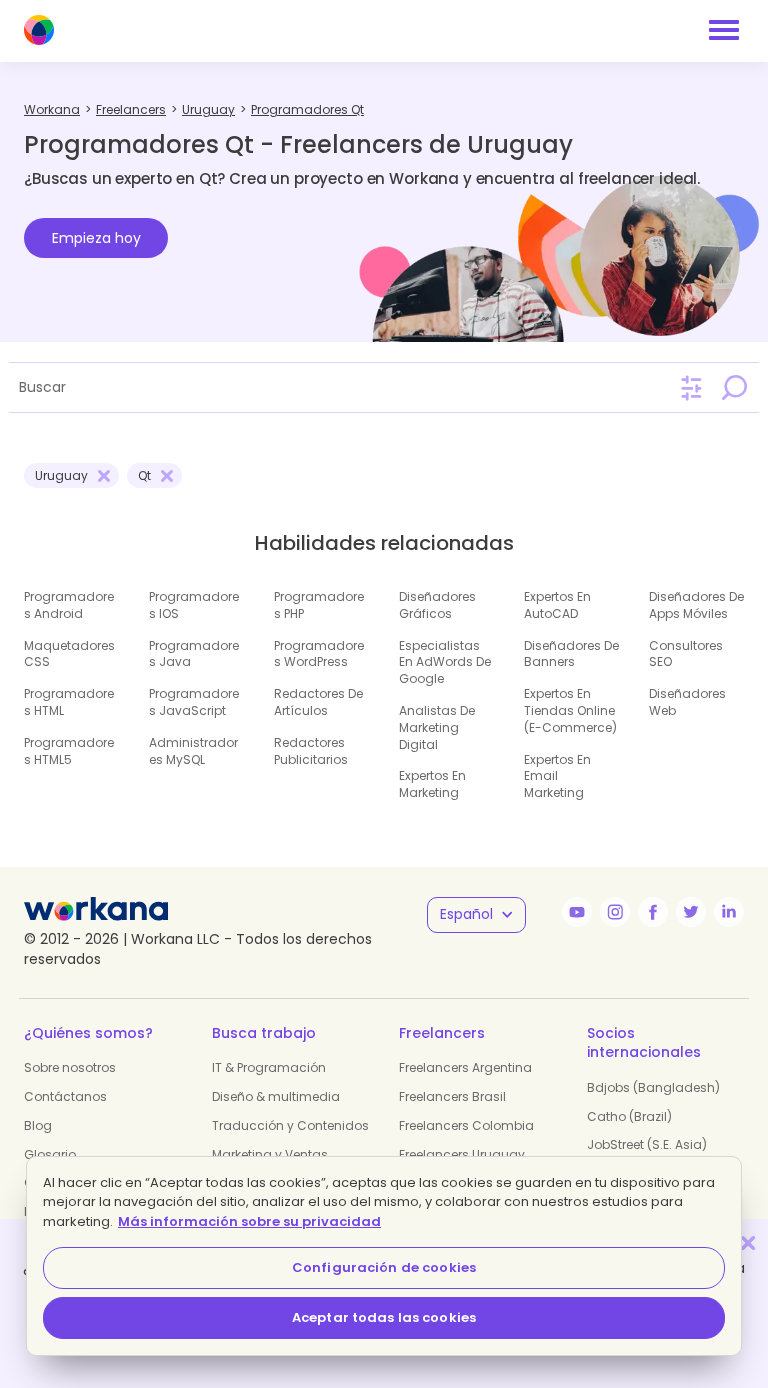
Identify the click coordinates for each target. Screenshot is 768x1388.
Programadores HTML (69, 702)
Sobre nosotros (70, 1067)
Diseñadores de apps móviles (696, 605)
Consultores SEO (686, 654)
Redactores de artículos (318, 702)
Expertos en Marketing (432, 784)
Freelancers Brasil (452, 1096)
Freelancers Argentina (465, 1067)
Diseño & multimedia (276, 1096)
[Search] (734, 387)
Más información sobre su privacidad (249, 1221)
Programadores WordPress (319, 654)
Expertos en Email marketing (557, 776)
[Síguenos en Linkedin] (729, 912)
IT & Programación (269, 1067)
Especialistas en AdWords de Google (445, 662)
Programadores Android (69, 605)
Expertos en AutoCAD (557, 605)
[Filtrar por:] (691, 388)
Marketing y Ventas (270, 1154)
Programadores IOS (194, 605)
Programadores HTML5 (69, 751)
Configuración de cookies (384, 1267)
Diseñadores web (687, 702)
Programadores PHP (319, 605)
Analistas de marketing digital (437, 727)
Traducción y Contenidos (290, 1125)
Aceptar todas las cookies (384, 1317)
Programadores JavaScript (194, 702)
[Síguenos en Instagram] (615, 912)
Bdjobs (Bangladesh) (653, 1087)
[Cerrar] (748, 1242)
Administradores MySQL (193, 751)
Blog (38, 1125)
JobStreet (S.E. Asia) (647, 1144)
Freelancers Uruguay (462, 1154)
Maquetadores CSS (69, 654)
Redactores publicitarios (311, 751)
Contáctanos (65, 1096)
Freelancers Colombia (466, 1125)
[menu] (724, 30)
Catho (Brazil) (629, 1116)
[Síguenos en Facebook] (653, 912)
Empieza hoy (96, 238)
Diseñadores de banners (571, 654)
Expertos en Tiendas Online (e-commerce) (570, 710)
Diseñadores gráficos (437, 605)
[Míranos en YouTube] (577, 912)
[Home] (39, 30)
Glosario (50, 1154)
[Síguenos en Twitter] (691, 912)
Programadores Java (194, 654)
